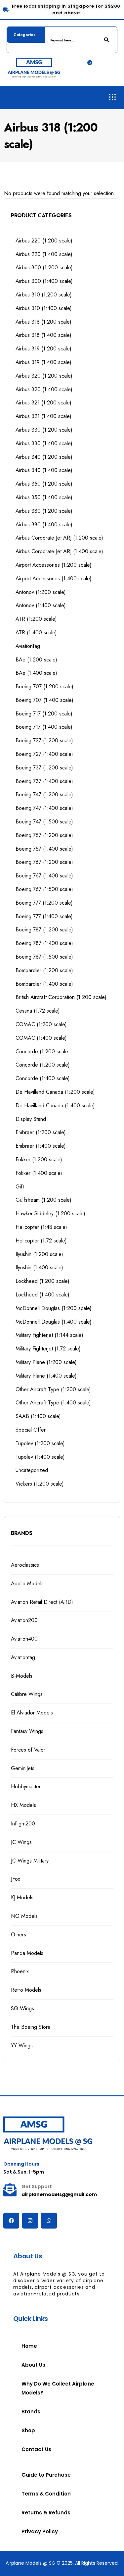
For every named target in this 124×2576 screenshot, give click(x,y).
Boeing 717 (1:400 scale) (44, 727)
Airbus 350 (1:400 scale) (44, 497)
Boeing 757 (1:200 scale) (44, 835)
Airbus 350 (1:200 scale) (44, 484)
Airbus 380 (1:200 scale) (44, 511)
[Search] (107, 40)
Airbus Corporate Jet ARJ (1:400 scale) (59, 551)
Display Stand (31, 1119)
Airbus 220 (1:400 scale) (44, 254)
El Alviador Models (32, 1713)
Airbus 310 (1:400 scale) (44, 308)
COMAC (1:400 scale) (41, 1038)
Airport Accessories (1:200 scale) (54, 565)
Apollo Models (27, 1583)
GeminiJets (23, 1768)
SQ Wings (22, 2008)
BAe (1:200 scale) (36, 660)
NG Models (24, 1916)
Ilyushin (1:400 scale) (39, 1267)
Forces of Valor (28, 1750)
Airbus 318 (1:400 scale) (43, 335)
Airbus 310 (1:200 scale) (44, 295)
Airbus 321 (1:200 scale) (43, 403)
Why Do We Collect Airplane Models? (58, 2388)
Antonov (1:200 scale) (41, 592)
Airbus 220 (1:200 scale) (44, 241)
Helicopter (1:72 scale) (41, 1241)
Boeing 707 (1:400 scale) (44, 700)
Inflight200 (23, 1824)
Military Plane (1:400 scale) (46, 1376)
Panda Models (27, 1953)
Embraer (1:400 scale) (41, 1146)
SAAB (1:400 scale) (38, 1416)
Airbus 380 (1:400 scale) (44, 525)
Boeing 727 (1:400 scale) (44, 754)
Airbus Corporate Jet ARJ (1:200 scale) (59, 538)
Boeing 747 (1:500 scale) (44, 822)
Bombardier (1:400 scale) (44, 984)
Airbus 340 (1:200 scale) (44, 457)
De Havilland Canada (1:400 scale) (55, 1105)
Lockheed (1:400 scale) (42, 1295)
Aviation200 (24, 1620)
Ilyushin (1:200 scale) (39, 1254)
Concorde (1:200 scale (42, 1051)
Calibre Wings (27, 1694)
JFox (16, 1879)
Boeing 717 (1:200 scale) (44, 714)
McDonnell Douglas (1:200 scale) (54, 1308)
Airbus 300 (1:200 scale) (44, 267)
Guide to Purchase (46, 2475)
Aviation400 (24, 1639)
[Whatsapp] (49, 2221)
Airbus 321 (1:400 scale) (43, 416)
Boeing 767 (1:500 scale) (44, 889)
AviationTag (28, 646)
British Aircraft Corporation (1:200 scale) (61, 997)
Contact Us (36, 2449)
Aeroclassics (25, 1565)
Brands (31, 2412)
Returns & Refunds (46, 2513)
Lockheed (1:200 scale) (42, 1281)
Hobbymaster (26, 1787)
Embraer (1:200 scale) (41, 1132)
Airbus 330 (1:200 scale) (44, 430)
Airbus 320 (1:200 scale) (44, 376)
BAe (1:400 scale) (36, 673)
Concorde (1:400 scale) (43, 1078)
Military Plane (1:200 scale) (46, 1362)
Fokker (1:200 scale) (39, 1159)
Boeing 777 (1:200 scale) (44, 903)
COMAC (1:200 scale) (41, 1024)
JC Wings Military (30, 1861)
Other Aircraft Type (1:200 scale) (53, 1389)
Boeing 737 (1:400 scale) (44, 781)
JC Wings (21, 1842)
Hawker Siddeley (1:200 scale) (50, 1213)
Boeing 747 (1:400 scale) (44, 808)
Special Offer (31, 1430)
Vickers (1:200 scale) (40, 1484)
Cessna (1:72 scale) (38, 1011)
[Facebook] (11, 2221)
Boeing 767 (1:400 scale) (44, 876)
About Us (33, 2365)
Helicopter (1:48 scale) (41, 1227)
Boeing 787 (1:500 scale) (44, 957)
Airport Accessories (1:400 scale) (54, 578)
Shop (28, 2430)
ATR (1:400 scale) (36, 632)
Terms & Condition (46, 2494)
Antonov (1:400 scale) (41, 605)
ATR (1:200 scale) (36, 619)
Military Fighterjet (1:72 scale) (48, 1349)
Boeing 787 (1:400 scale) (44, 943)
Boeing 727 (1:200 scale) (44, 740)
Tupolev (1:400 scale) (40, 1457)
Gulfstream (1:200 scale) (43, 1200)
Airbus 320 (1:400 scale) (44, 389)
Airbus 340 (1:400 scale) (44, 470)
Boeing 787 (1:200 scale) (44, 930)
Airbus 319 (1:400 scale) (43, 362)
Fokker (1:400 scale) (39, 1173)
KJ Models (22, 1897)
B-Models (22, 1676)
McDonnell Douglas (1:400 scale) (54, 1322)
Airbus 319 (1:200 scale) (43, 349)
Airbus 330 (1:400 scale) (44, 443)
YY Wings (22, 2046)
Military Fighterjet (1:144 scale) (49, 1335)
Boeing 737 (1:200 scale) (44, 768)
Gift (20, 1187)
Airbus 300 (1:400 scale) (44, 281)
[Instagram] (30, 2221)
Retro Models (26, 1990)
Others (19, 1935)
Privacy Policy (40, 2531)
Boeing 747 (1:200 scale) (44, 794)
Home (29, 2346)
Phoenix (20, 1971)
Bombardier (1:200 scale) (44, 970)
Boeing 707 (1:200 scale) (44, 686)
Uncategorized (32, 1470)
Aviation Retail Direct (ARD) (42, 1602)
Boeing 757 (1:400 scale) (44, 849)
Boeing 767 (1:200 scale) (44, 862)
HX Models (23, 1805)
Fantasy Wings (27, 1731)
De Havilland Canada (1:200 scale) (55, 1092)
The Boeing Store (31, 2027)
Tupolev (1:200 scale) (40, 1443)
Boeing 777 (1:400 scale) (44, 916)
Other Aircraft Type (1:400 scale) (53, 1403)
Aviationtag (23, 1657)
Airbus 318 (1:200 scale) (43, 322)
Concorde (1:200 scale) (43, 1065)
